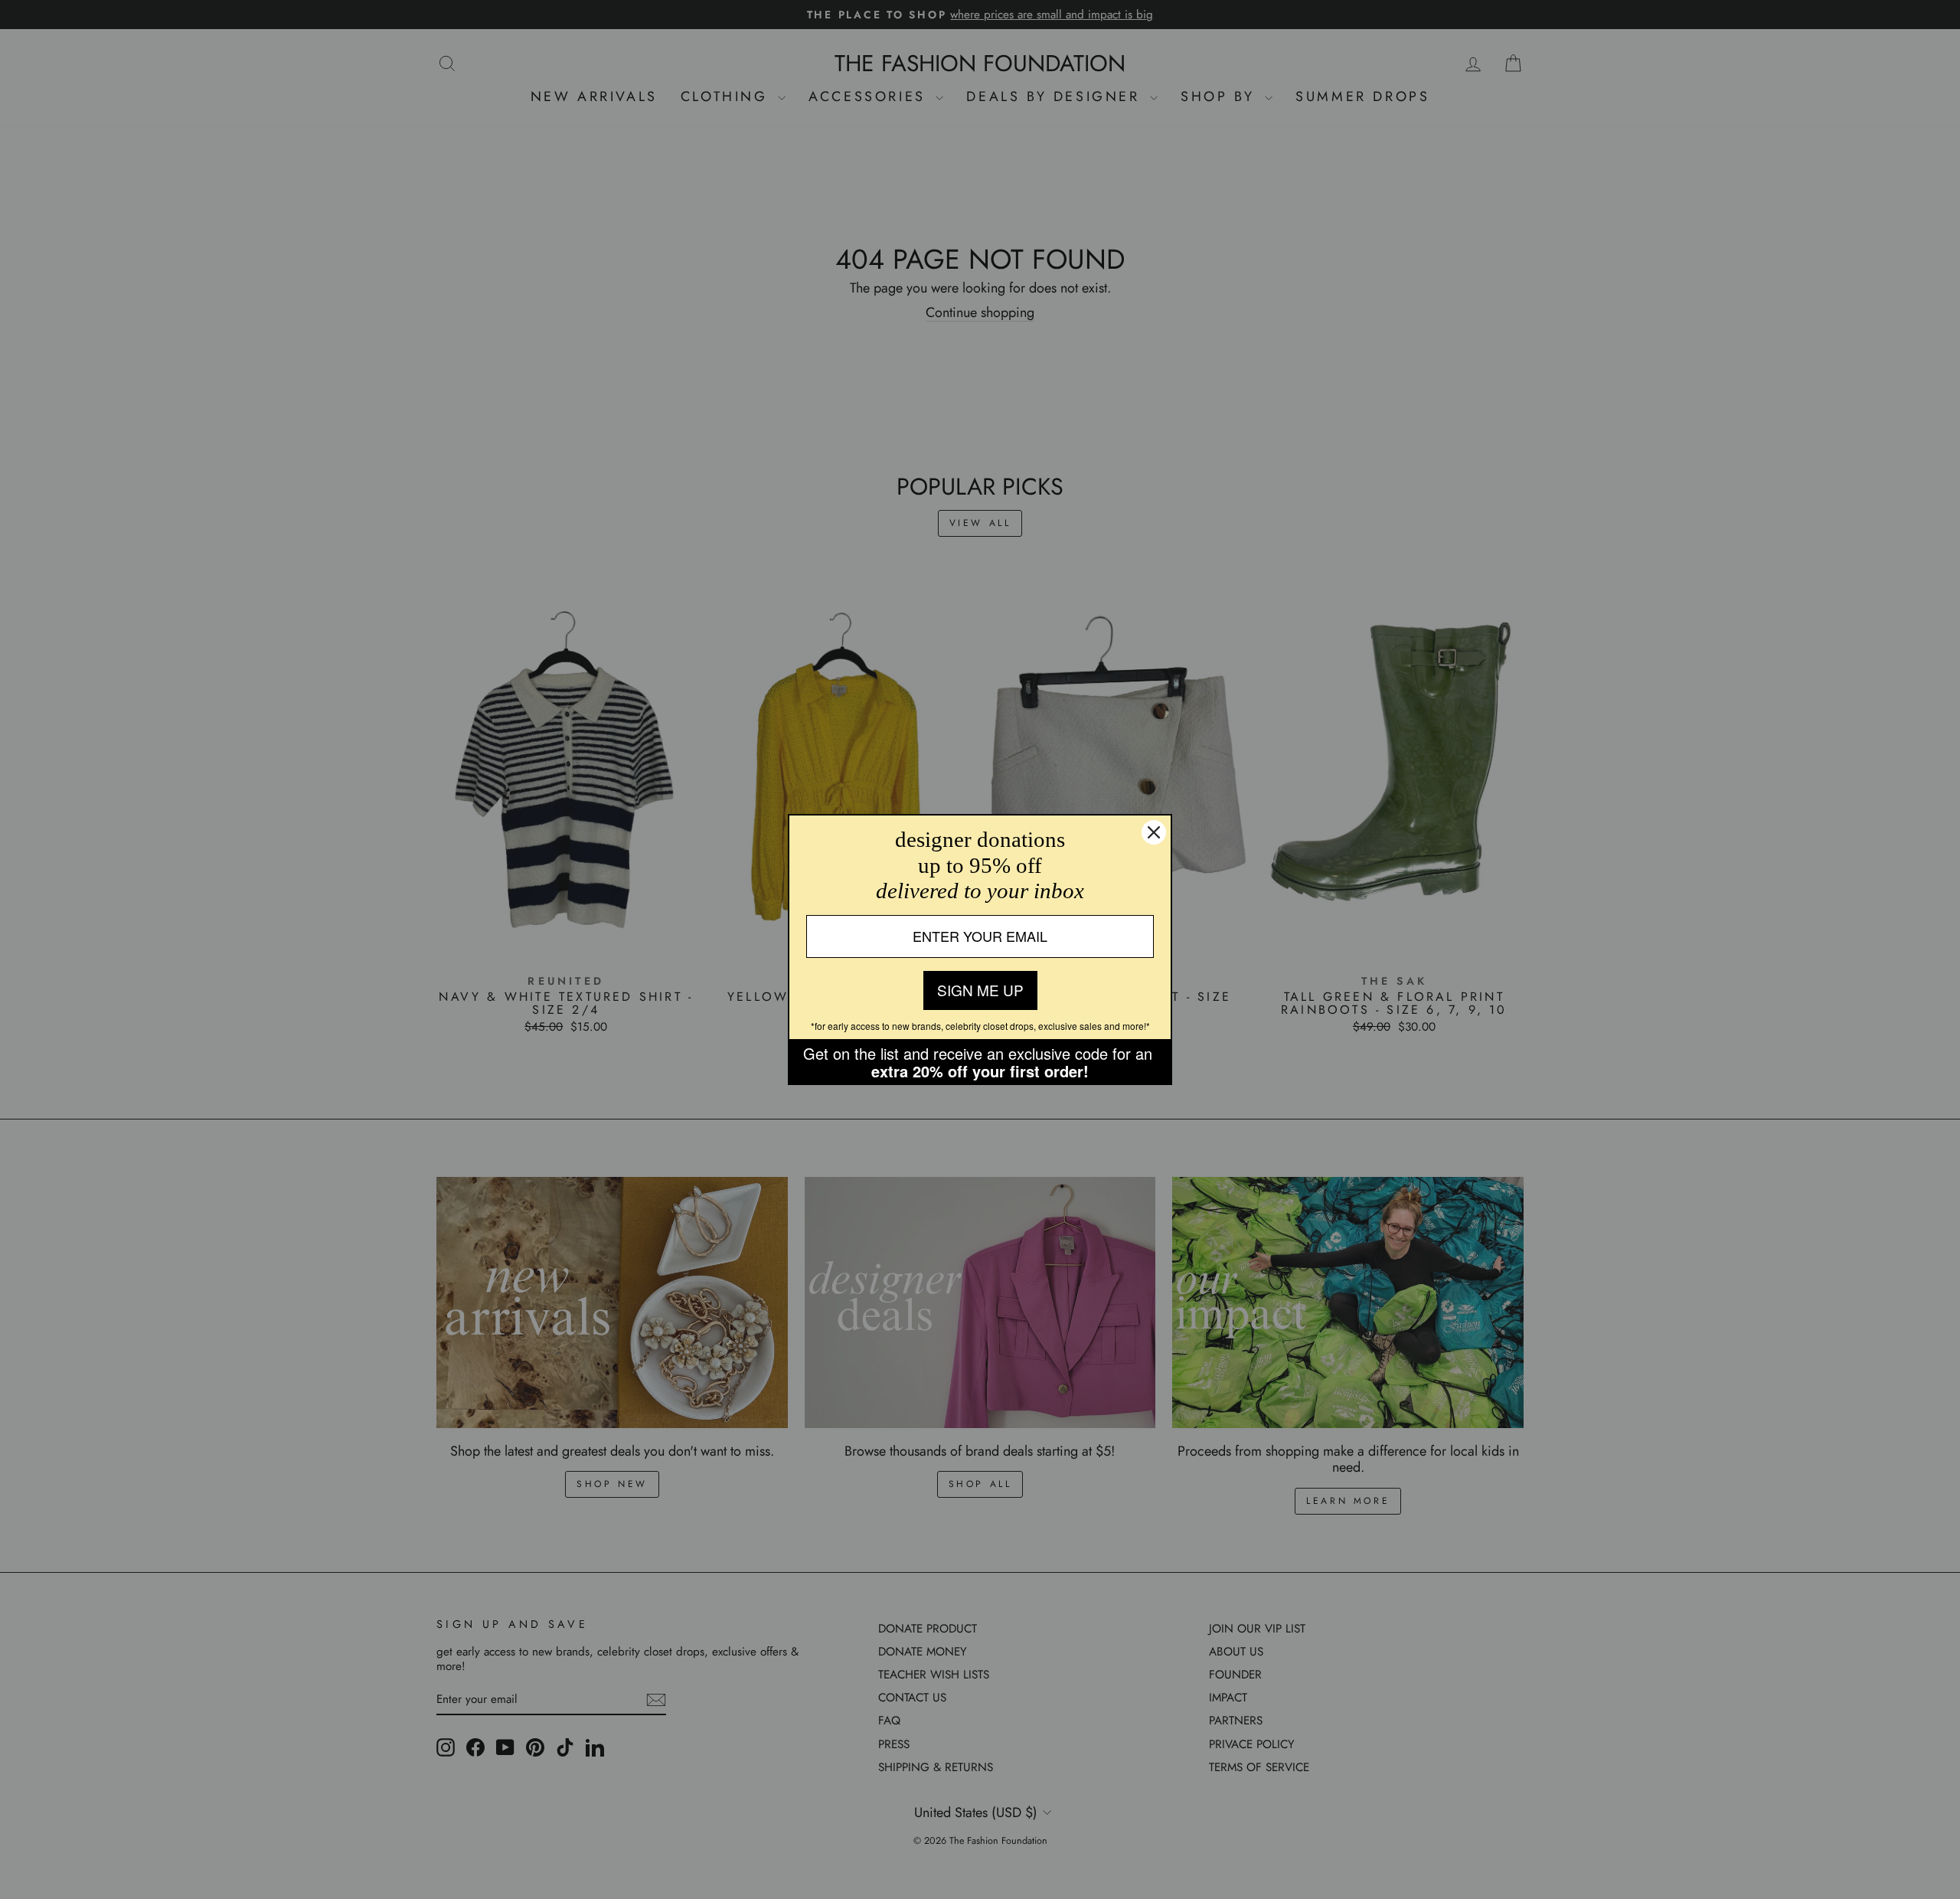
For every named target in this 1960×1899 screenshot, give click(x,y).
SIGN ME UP (980, 990)
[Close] (1154, 832)
